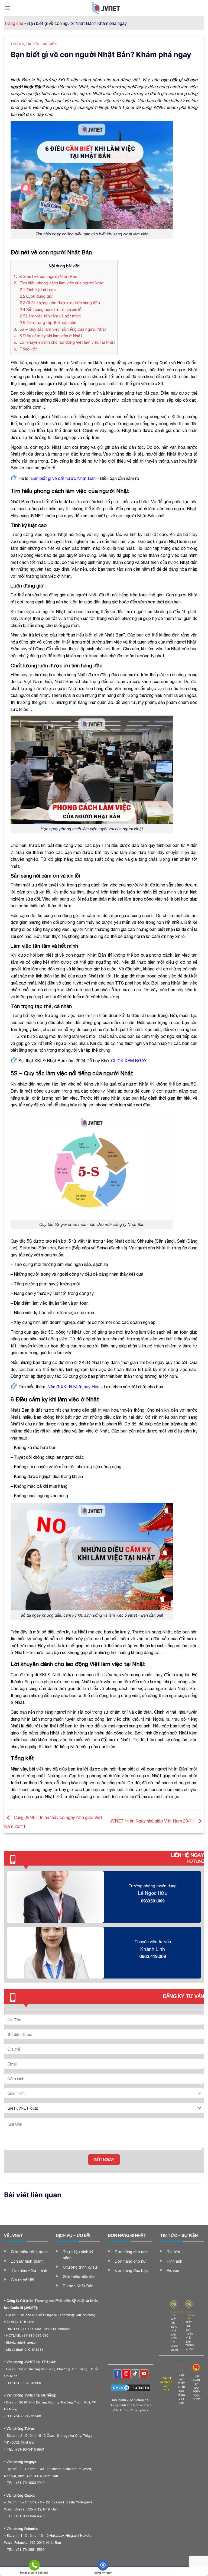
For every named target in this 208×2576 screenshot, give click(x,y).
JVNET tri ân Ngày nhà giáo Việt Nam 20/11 (153, 1821)
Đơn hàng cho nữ (130, 2261)
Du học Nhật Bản (78, 2286)
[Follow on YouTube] (144, 2374)
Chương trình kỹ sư (80, 2267)
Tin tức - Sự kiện (41, 44)
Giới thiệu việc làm (79, 2277)
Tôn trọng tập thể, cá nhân (48, 322)
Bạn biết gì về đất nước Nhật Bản (63, 478)
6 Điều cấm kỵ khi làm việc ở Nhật (48, 336)
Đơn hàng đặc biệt (131, 2270)
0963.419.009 (153, 1956)
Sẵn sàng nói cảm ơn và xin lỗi (51, 309)
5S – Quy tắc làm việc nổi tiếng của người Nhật (61, 329)
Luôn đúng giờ (36, 296)
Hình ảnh (175, 2261)
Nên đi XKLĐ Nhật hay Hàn (73, 1387)
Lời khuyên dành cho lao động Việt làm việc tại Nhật (64, 342)
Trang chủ (14, 23)
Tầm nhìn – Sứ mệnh (29, 2270)
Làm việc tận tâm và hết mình (50, 316)
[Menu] (7, 8)
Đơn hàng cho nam (132, 2252)
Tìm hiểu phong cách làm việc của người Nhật (59, 283)
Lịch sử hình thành (27, 2261)
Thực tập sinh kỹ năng (78, 2255)
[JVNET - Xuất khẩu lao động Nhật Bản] (106, 8)
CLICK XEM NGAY (129, 1061)
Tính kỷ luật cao (38, 290)
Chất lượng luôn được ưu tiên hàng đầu (60, 303)
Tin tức (17, 44)
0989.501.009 (153, 1901)
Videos (173, 2270)
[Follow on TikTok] (135, 2374)
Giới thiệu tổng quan (29, 2252)
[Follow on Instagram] (126, 2374)
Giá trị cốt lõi (22, 2280)
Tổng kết (25, 349)
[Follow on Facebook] (117, 2374)
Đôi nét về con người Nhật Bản (45, 276)
